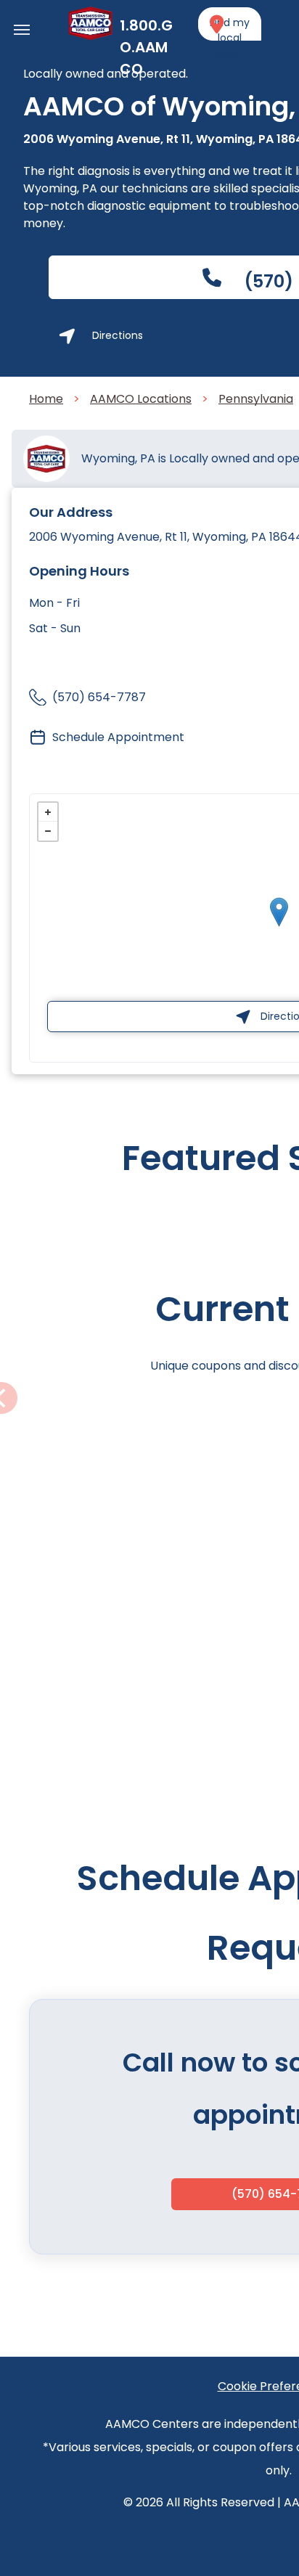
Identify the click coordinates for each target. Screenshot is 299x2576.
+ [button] (48, 812)
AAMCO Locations (141, 399)
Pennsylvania (256, 399)
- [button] (48, 831)
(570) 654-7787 (99, 697)
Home (46, 399)
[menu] (22, 30)
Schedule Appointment (118, 737)
